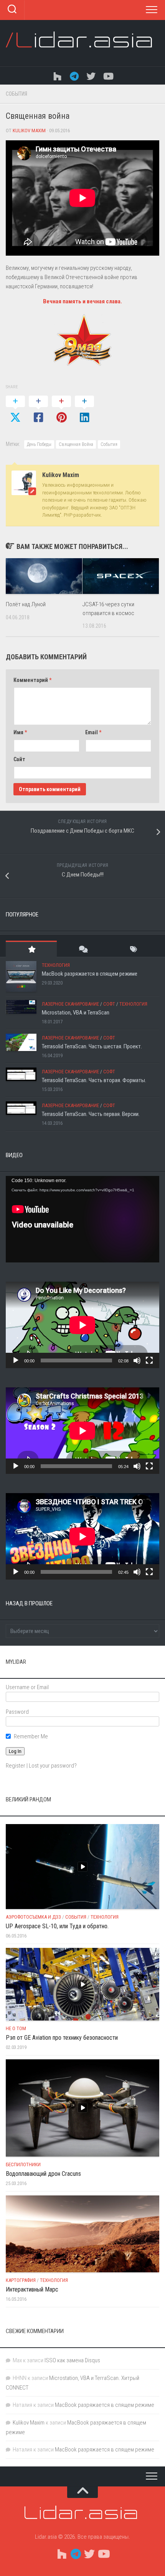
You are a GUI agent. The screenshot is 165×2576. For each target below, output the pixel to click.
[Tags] (134, 949)
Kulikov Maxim (29, 131)
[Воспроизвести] (16, 1360)
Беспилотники (23, 2164)
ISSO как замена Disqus (72, 2360)
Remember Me (31, 1736)
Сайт (19, 759)
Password (17, 1712)
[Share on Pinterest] (61, 410)
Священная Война (76, 444)
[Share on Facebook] (38, 410)
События (16, 94)
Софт (109, 1004)
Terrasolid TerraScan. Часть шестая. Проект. (92, 1046)
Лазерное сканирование (70, 1004)
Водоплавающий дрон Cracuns (43, 2174)
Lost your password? (53, 1766)
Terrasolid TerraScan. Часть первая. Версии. (91, 1114)
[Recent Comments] (82, 949)
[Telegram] (74, 76)
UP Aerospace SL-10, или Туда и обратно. (57, 1926)
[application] (82, 1219)
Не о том (16, 2028)
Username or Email (27, 1687)
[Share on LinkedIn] (84, 410)
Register (16, 1766)
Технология (56, 965)
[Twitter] (91, 76)
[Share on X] (15, 410)
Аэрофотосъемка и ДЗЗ (33, 1917)
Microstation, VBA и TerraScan (76, 1013)
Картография (21, 2280)
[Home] (57, 76)
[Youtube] (108, 76)
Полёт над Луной (26, 604)
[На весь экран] (149, 1360)
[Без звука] (137, 1360)
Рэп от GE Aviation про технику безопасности (62, 2038)
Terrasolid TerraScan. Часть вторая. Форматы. (94, 1080)
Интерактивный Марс (32, 2289)
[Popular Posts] (31, 949)
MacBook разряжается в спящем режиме (90, 974)
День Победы (39, 444)
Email (93, 732)
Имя (20, 732)
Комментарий (32, 680)
